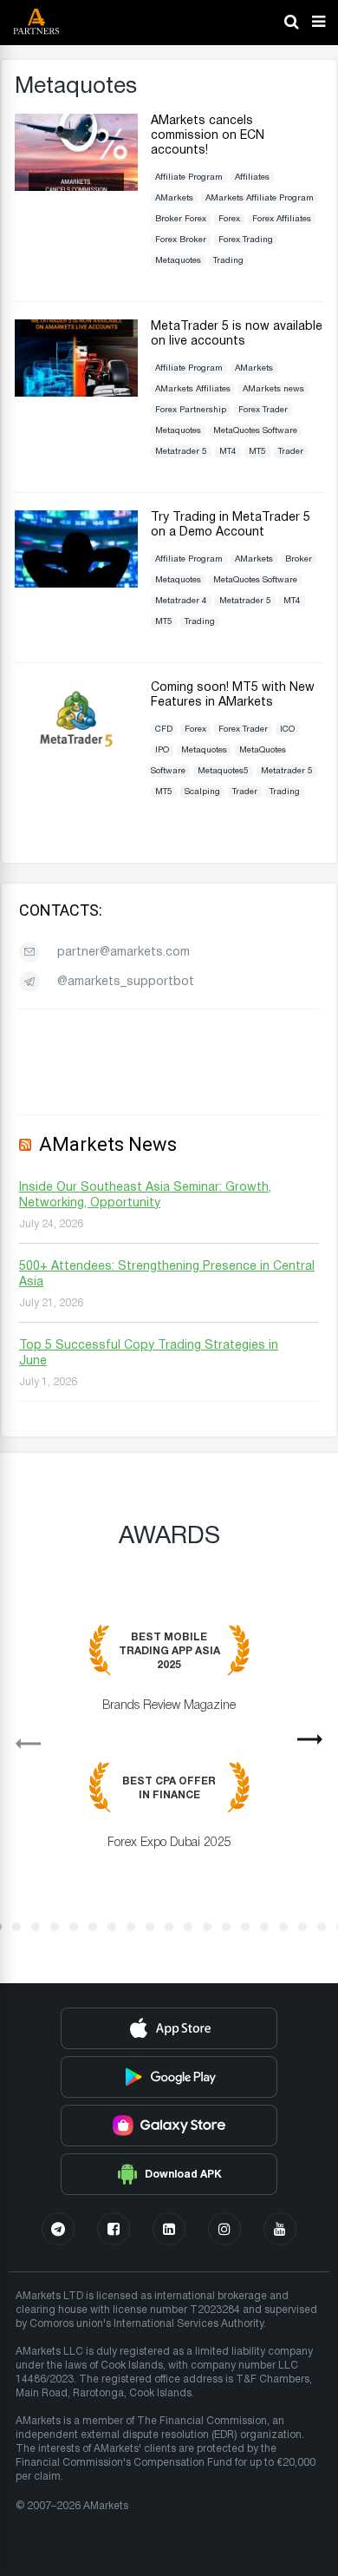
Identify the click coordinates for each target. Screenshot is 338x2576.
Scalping (202, 792)
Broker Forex (181, 219)
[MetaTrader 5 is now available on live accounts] (76, 393)
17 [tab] (302, 1927)
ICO (287, 729)
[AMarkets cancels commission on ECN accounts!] (76, 187)
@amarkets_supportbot (126, 982)
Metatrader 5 (181, 452)
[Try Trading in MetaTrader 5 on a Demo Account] (76, 584)
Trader (291, 452)
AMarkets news (273, 389)
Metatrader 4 (181, 601)
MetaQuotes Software (255, 431)
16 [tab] (283, 1927)
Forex (229, 219)
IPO (162, 750)
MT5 (257, 452)
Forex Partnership (191, 410)
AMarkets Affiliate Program (260, 198)
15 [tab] (264, 1927)
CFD (164, 729)
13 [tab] (226, 1927)
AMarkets (174, 198)
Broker (299, 559)
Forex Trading (246, 240)
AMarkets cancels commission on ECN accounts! (208, 136)
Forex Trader (263, 410)
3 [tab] (36, 1927)
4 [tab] (55, 1927)
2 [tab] (16, 1927)
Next (317, 1745)
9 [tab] (150, 1927)
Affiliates (252, 177)
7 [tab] (112, 1927)
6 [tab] (93, 1927)
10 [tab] (169, 1927)
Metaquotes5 (223, 771)
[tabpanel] (169, 1750)
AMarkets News (108, 1144)
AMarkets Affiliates (193, 389)
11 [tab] (188, 1927)
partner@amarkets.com (123, 953)
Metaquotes (178, 261)
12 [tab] (207, 1927)
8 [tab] (131, 1927)
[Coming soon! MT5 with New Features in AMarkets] (76, 754)
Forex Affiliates (282, 219)
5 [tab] (74, 1927)
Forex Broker (181, 240)
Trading (228, 261)
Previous (21, 1738)
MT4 (228, 452)
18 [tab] (322, 1927)
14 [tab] (245, 1927)
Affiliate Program (189, 177)
